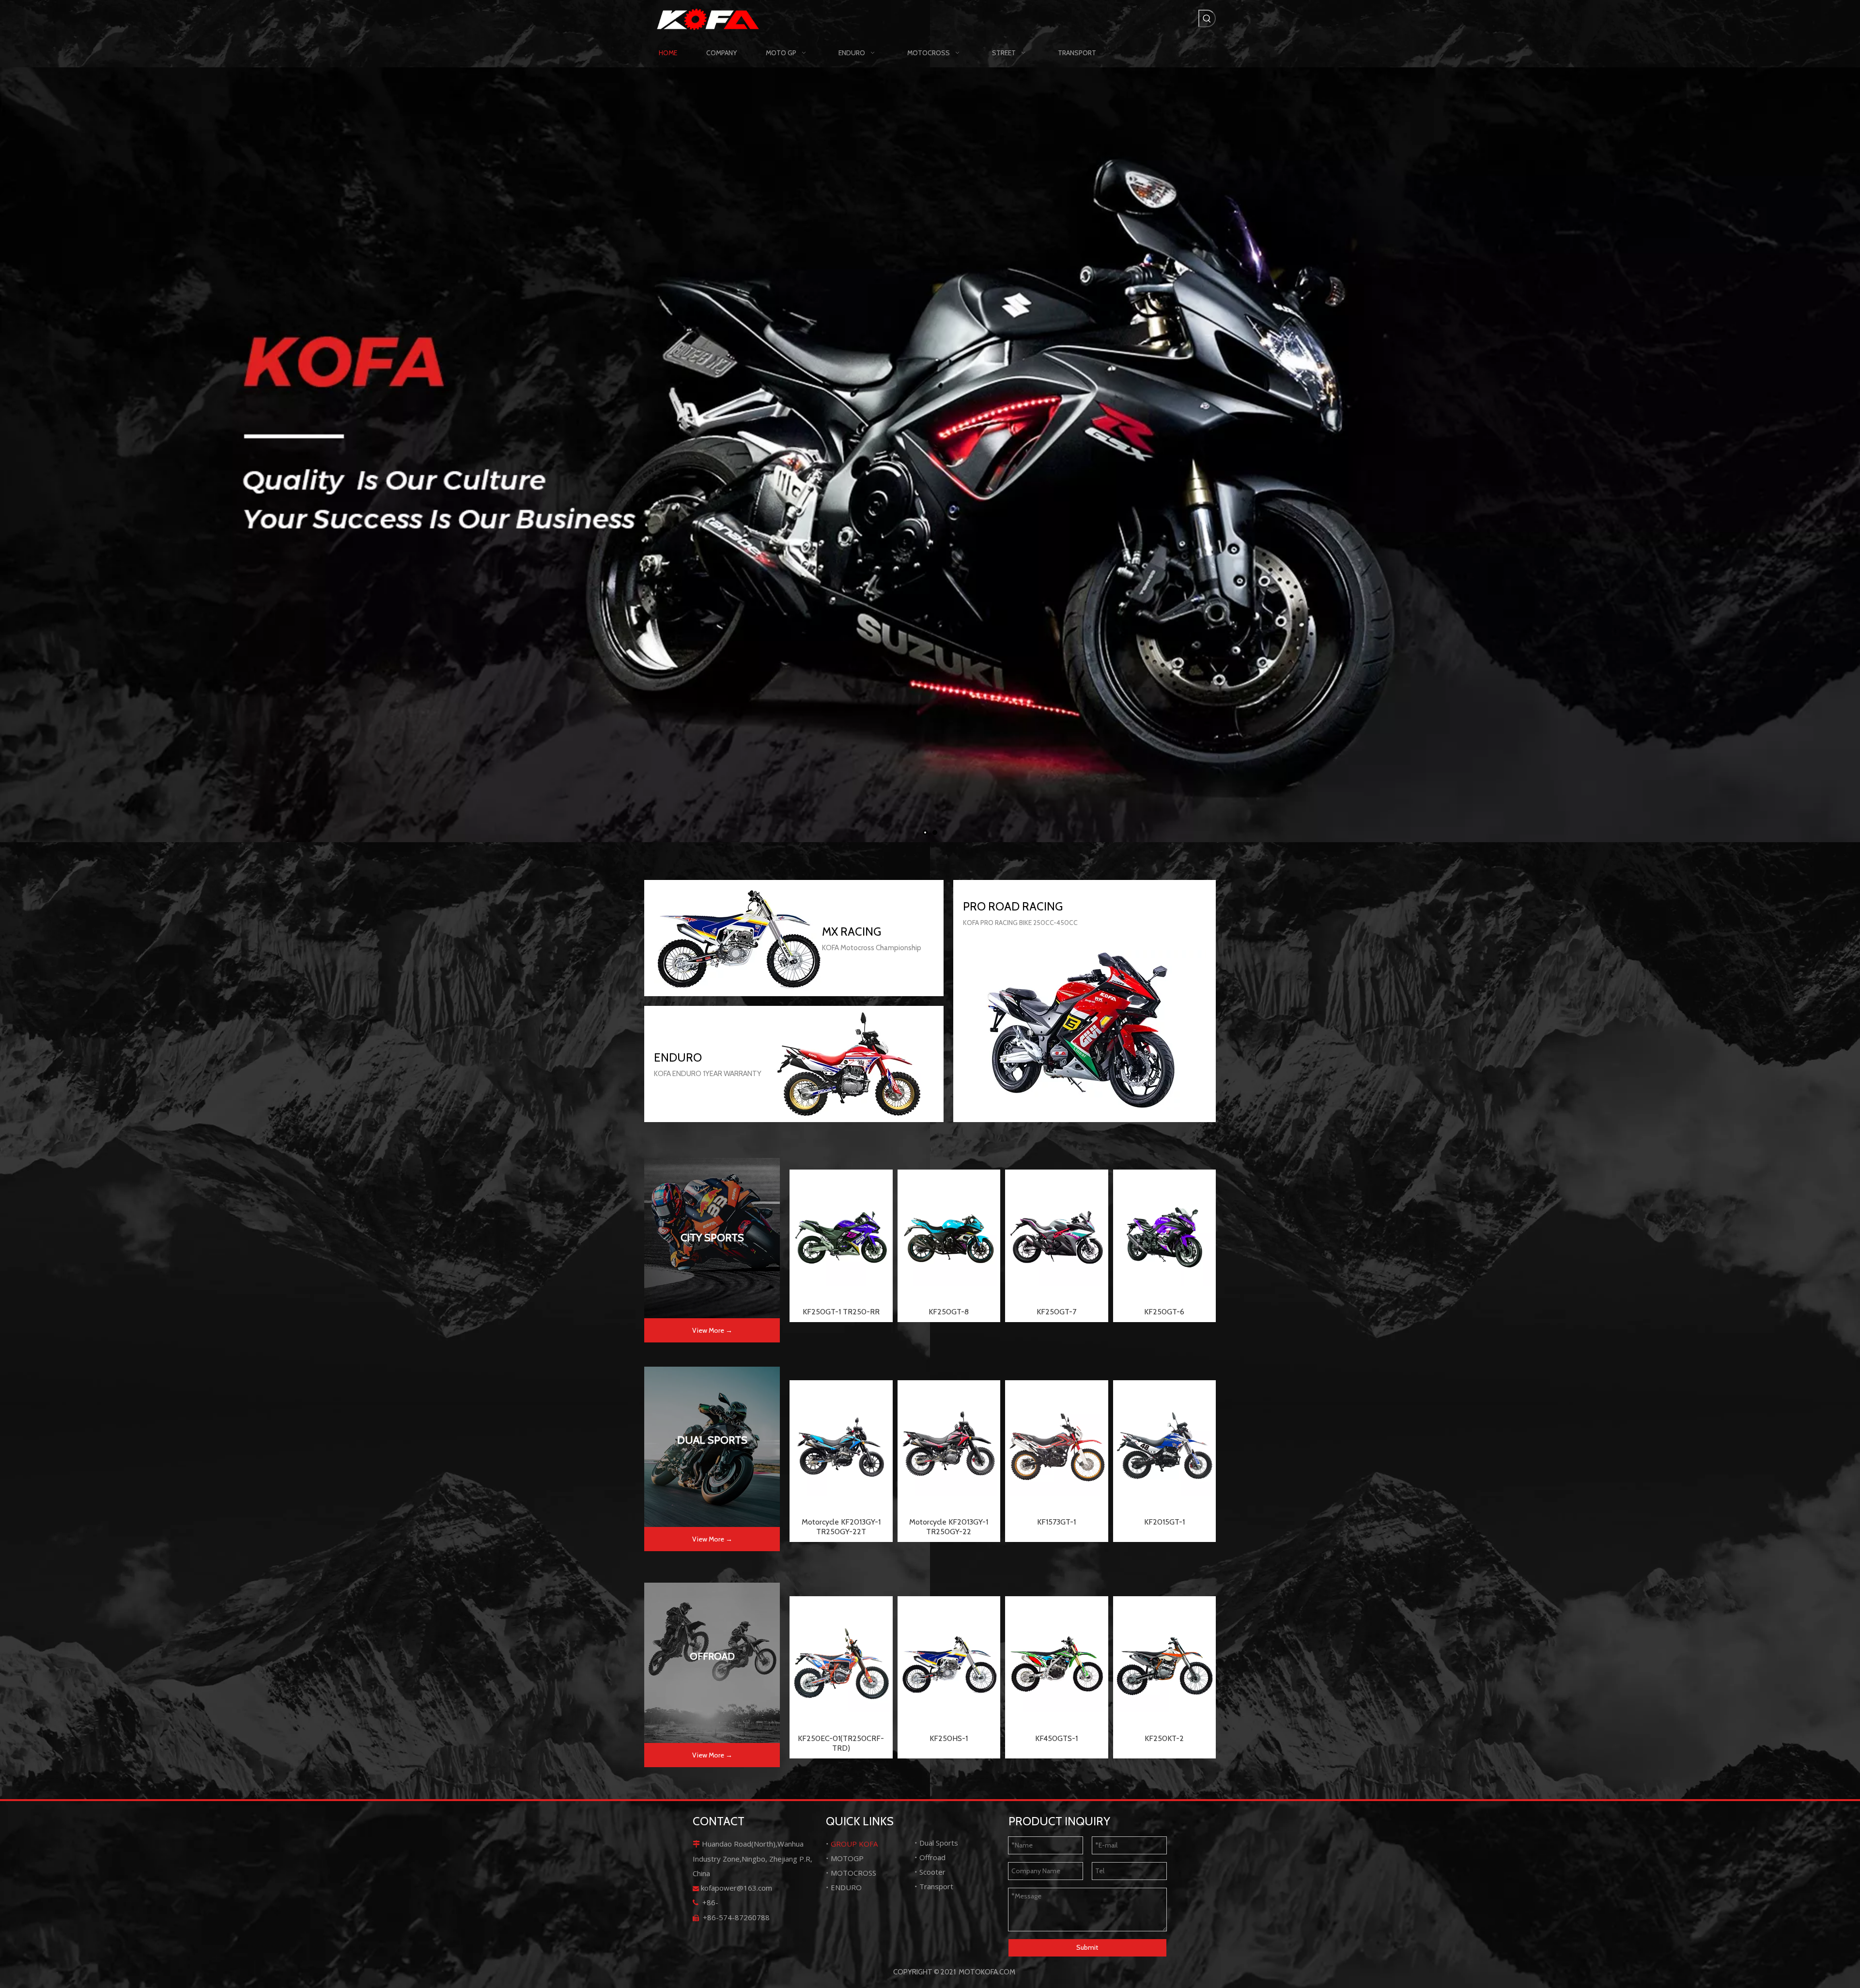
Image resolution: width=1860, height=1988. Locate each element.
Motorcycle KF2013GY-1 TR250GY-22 (949, 1527)
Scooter (932, 1872)
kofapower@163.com (736, 1888)
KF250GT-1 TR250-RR (841, 1312)
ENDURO (846, 1887)
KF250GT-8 (949, 1312)
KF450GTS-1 (1056, 1738)
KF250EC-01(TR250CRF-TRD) (841, 1743)
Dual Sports (939, 1843)
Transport (936, 1886)
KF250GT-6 (1164, 1312)
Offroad (932, 1857)
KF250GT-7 (1056, 1312)
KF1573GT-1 (1056, 1522)
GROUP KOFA (854, 1844)
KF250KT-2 (1164, 1738)
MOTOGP (847, 1858)
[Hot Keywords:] (1207, 18)
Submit (1087, 1947)
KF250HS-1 (949, 1738)
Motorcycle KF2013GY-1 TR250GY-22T (841, 1527)
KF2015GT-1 (1164, 1522)
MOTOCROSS (853, 1873)
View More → (712, 1330)
